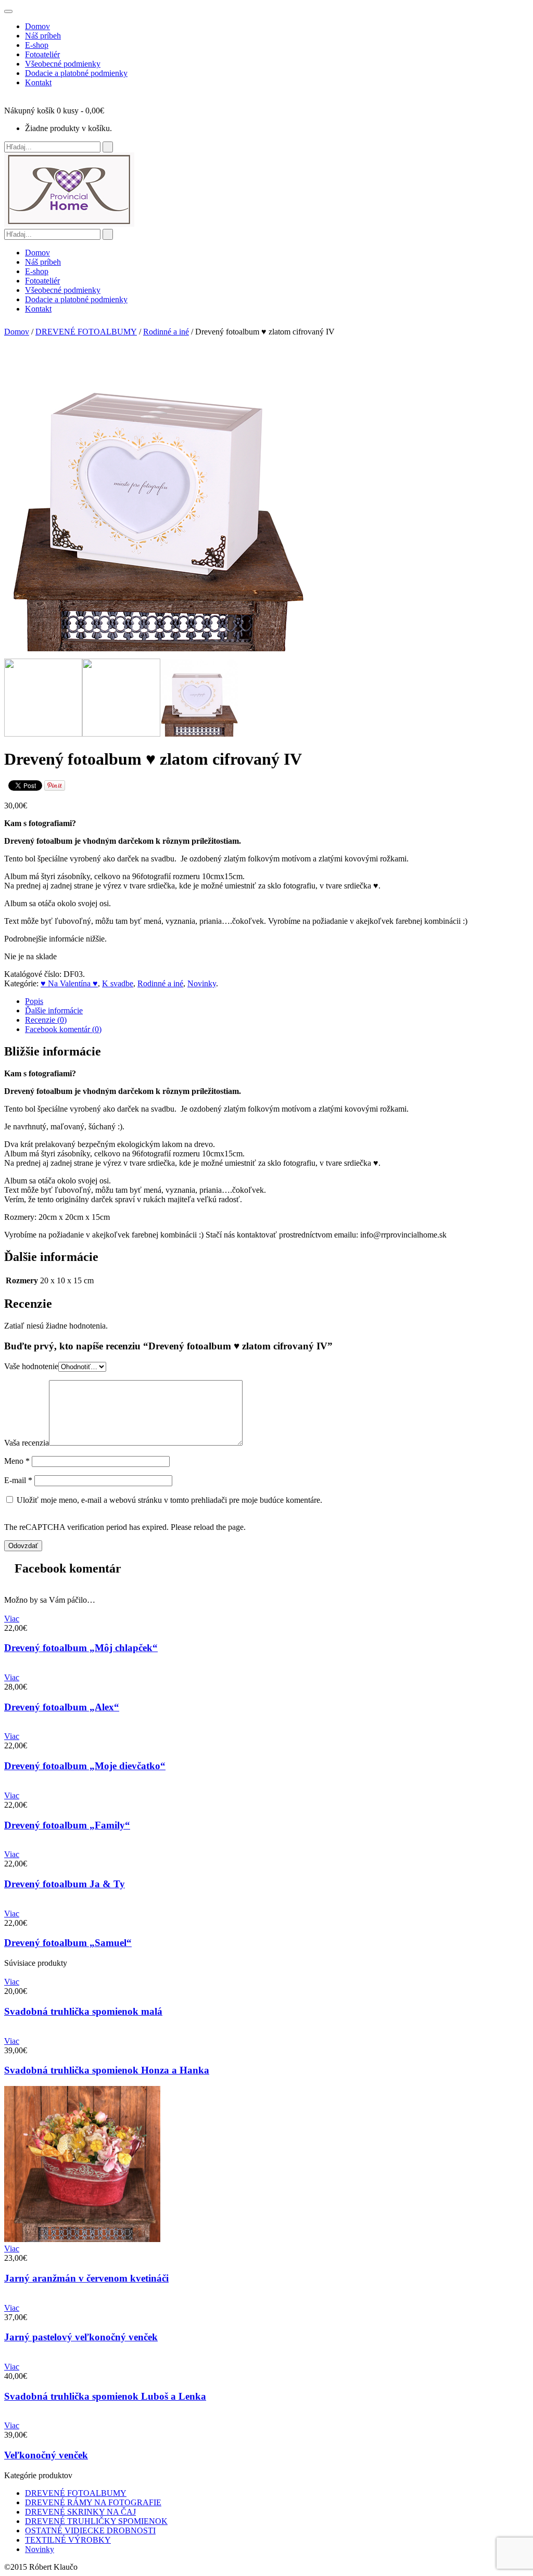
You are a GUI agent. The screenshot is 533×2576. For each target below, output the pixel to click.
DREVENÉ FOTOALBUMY (86, 332)
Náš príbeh (43, 36)
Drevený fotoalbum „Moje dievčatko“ (85, 1766)
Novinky (202, 983)
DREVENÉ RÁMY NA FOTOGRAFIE (93, 2502)
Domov (37, 26)
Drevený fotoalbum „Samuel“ (68, 1943)
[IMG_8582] (43, 734)
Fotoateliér (42, 54)
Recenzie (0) (46, 1020)
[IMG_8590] (199, 734)
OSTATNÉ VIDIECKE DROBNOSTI (90, 2530)
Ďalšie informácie (54, 1010)
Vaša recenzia (27, 1443)
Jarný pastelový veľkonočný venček (81, 2337)
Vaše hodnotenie (31, 1366)
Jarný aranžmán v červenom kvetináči (86, 2278)
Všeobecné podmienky (63, 64)
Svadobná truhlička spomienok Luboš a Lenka (105, 2396)
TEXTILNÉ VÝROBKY (68, 2540)
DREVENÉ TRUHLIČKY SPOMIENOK (96, 2521)
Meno (17, 1461)
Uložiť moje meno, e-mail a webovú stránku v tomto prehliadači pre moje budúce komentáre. (169, 1500)
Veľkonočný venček (46, 2455)
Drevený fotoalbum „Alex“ (62, 1707)
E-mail (18, 1480)
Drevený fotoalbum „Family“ (67, 1825)
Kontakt (38, 82)
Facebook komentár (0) (63, 1029)
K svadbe (118, 983)
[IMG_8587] (121, 734)
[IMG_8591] (162, 654)
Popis (34, 1001)
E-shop (37, 45)
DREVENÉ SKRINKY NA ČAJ (80, 2512)
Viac (12, 1619)
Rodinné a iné (166, 332)
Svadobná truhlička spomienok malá (83, 2011)
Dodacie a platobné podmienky (76, 73)
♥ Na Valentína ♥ (69, 983)
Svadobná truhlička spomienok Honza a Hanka (107, 2070)
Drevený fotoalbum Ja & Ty (65, 1884)
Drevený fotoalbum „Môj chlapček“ (81, 1648)
